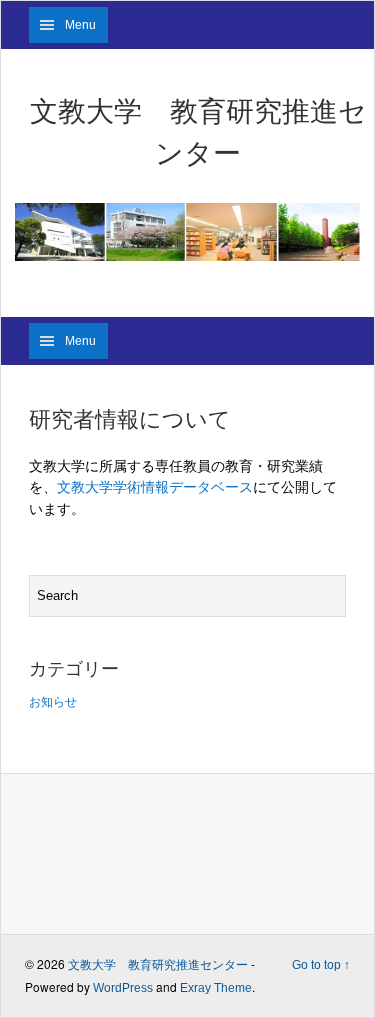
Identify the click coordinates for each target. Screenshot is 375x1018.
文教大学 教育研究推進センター (198, 132)
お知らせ (53, 702)
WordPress (123, 988)
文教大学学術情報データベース (155, 487)
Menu (80, 25)
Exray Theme (216, 988)
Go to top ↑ (321, 965)
